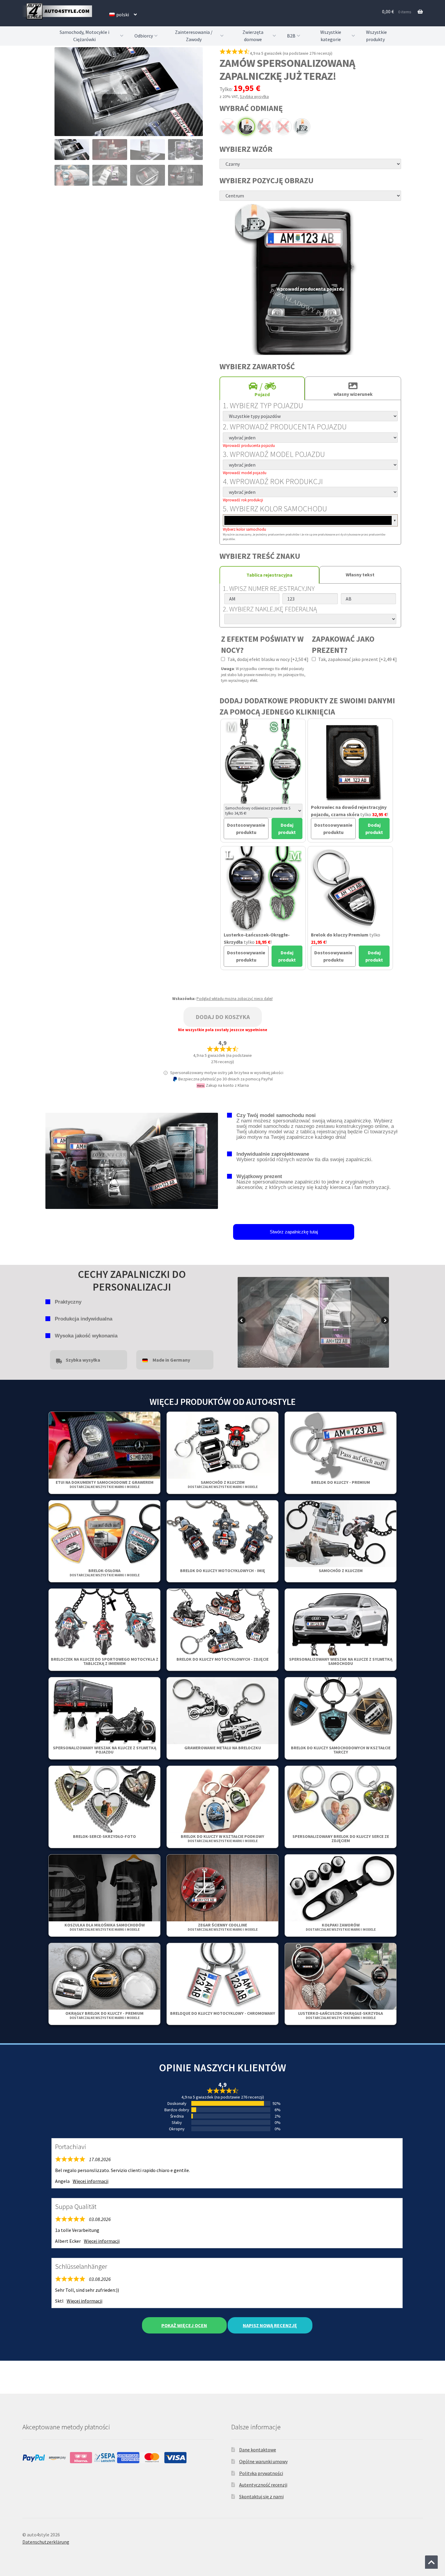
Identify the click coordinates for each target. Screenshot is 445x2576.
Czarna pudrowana (246, 127)
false (242, 1321)
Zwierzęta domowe (253, 36)
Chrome (228, 127)
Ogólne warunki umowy (263, 2461)
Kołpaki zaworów (341, 1927)
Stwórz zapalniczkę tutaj (294, 1232)
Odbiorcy (144, 36)
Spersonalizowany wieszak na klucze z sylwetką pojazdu (105, 1750)
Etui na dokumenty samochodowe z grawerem (105, 1484)
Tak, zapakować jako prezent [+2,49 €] (357, 659)
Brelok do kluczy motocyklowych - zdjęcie (222, 1659)
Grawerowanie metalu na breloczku (223, 1748)
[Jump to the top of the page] (431, 2562)
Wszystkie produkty (376, 36)
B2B (291, 36)
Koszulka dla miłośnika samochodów (105, 1927)
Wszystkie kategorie (331, 36)
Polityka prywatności (261, 2473)
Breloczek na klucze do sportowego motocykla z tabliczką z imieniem (105, 1661)
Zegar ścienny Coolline (223, 1927)
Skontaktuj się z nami (261, 2496)
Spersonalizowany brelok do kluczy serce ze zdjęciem (341, 1838)
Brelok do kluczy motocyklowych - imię (223, 1571)
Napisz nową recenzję (270, 2325)
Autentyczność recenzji (263, 2485)
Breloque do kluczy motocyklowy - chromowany (223, 2013)
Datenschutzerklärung (46, 2542)
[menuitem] (123, 15)
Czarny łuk (265, 127)
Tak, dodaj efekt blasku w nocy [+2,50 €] (267, 659)
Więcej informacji (91, 2181)
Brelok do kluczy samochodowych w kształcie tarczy (341, 1750)
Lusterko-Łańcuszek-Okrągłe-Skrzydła (341, 2015)
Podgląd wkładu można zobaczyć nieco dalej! (235, 999)
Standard (302, 127)
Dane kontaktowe (258, 2450)
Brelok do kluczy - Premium (341, 1482)
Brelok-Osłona (105, 1573)
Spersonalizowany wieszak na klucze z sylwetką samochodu (341, 1661)
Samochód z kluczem (223, 1484)
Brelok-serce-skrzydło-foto (104, 1836)
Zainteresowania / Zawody (194, 36)
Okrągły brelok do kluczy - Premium (104, 2015)
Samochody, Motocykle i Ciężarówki (84, 36)
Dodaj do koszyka (223, 1017)
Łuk (283, 127)
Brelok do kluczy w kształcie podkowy (222, 1838)
